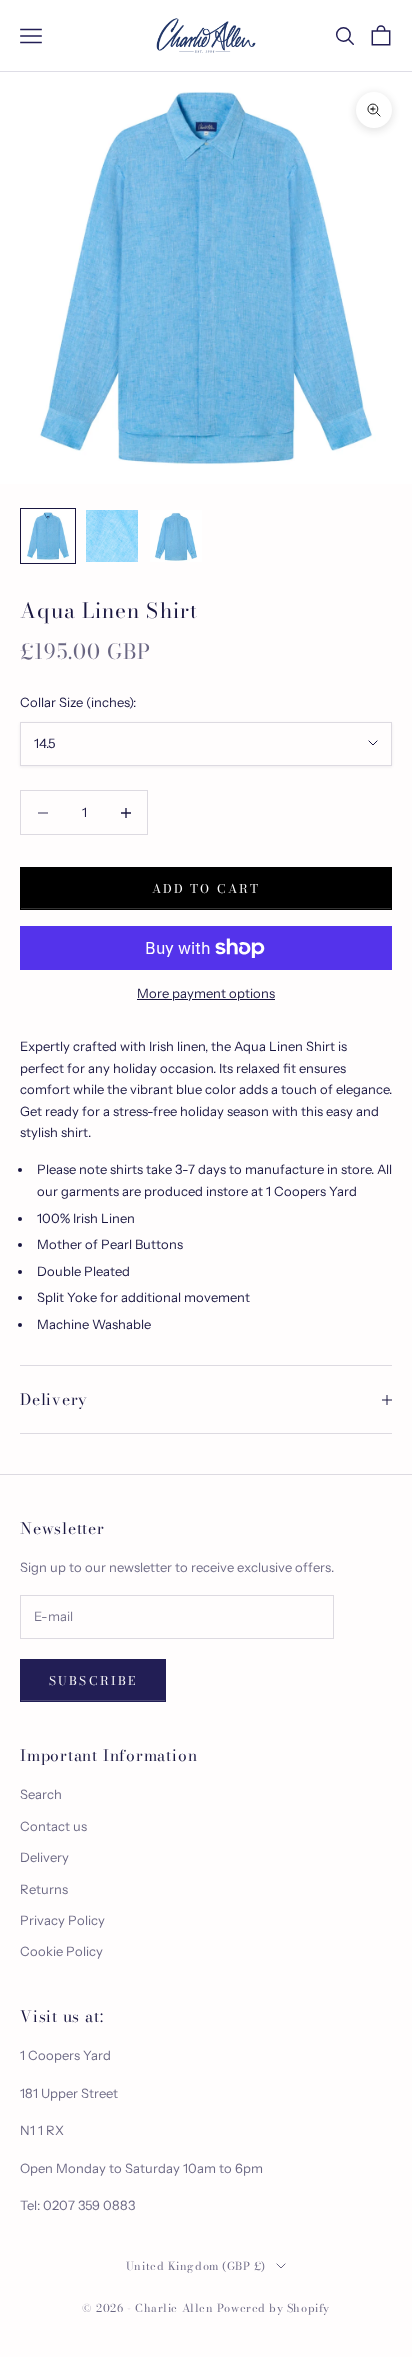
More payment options (206, 993)
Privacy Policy (62, 1920)
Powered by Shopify (273, 2308)
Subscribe (93, 1680)
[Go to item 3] (176, 536)
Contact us (53, 1826)
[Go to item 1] (48, 536)
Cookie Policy (61, 1951)
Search (41, 1794)
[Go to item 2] (112, 536)
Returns (44, 1889)
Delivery (44, 1857)
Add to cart (206, 888)
